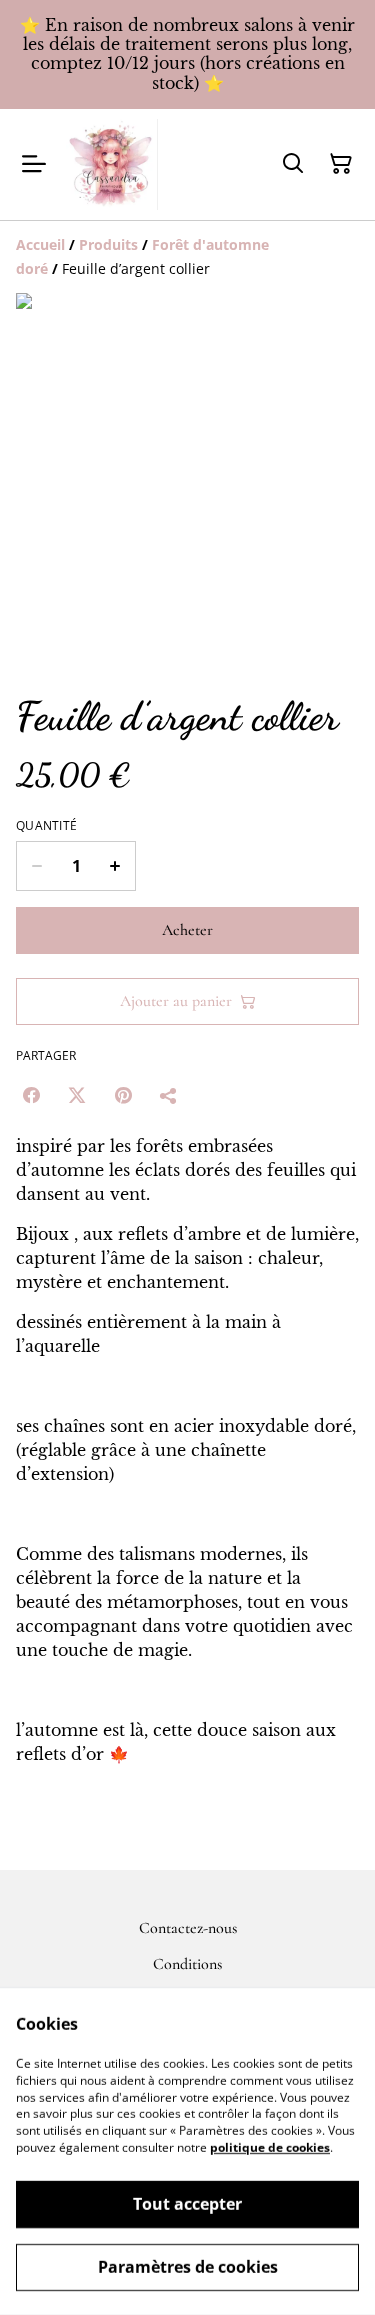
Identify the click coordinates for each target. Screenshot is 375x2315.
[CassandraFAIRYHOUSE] (112, 164)
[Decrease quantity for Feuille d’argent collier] (36, 866)
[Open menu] (34, 164)
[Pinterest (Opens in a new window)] (123, 1095)
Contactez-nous (188, 1928)
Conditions (187, 1964)
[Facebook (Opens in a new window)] (31, 1095)
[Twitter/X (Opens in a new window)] (77, 1095)
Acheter (187, 930)
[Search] (293, 164)
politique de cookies (270, 2147)
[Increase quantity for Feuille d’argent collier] (115, 866)
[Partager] (169, 1095)
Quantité (46, 826)
